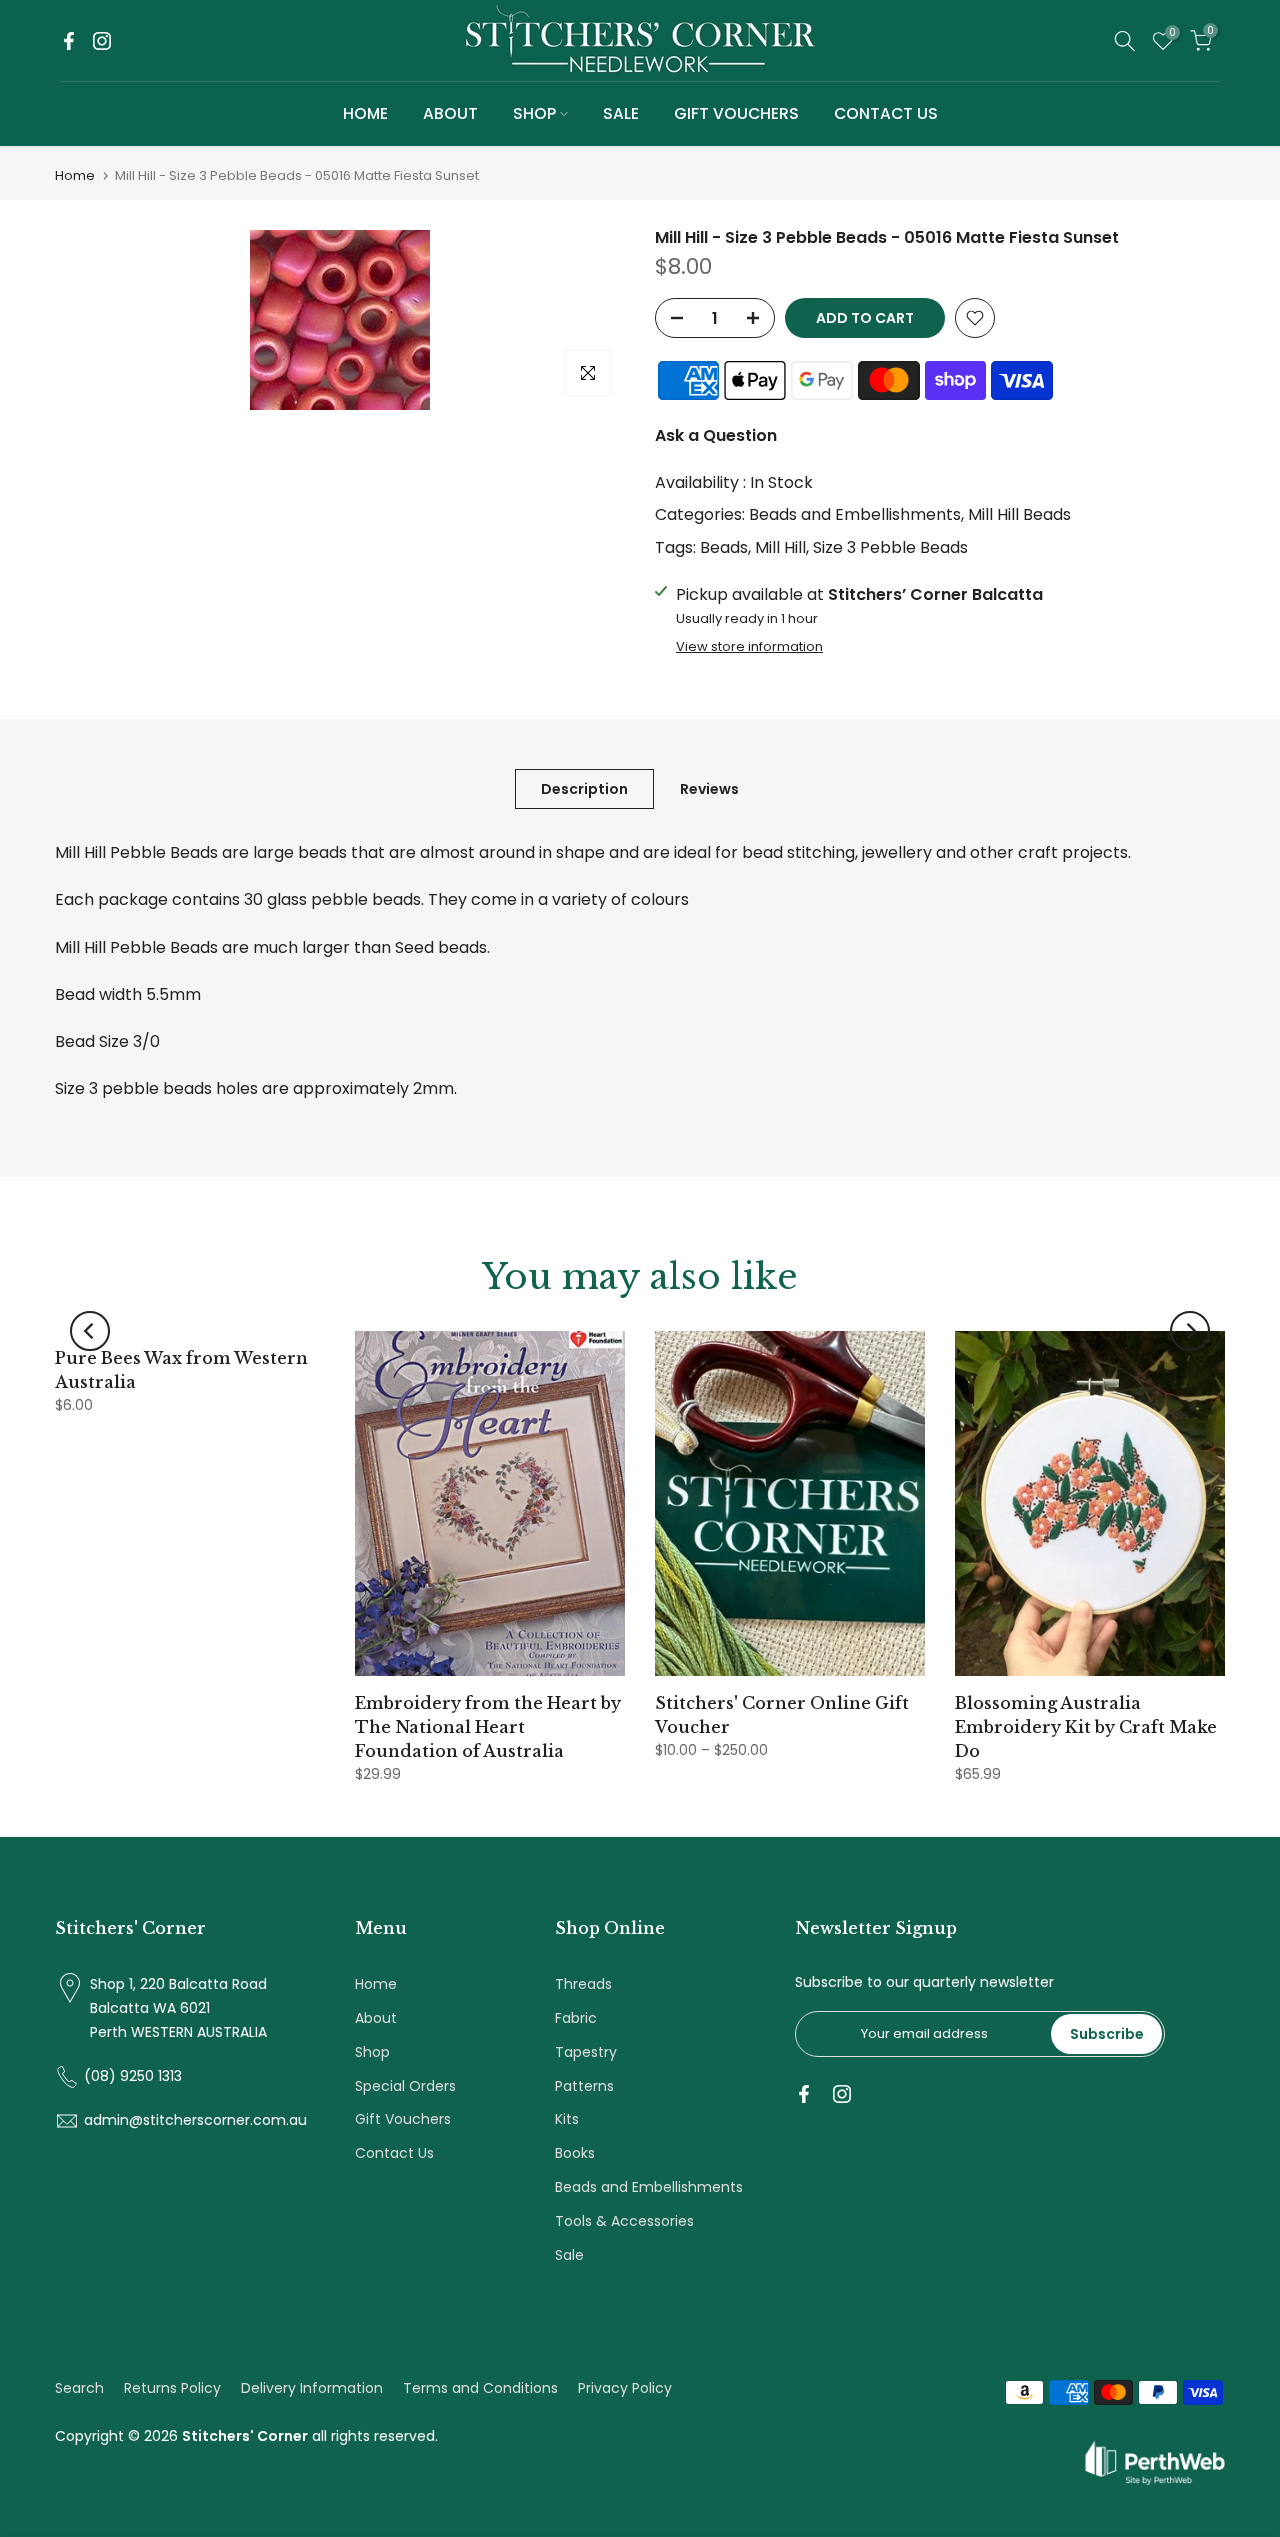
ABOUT (450, 113)
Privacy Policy (625, 2388)
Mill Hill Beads (1019, 514)
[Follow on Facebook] (69, 41)
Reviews (709, 789)
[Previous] (90, 1331)
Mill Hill (780, 547)
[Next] (1190, 1331)
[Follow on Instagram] (102, 41)
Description (584, 789)
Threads (583, 1984)
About (376, 2018)
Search (79, 2388)
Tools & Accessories (624, 2221)
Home (75, 175)
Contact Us (394, 2153)
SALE (621, 113)
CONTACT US (886, 113)
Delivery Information (312, 2388)
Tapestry (586, 2052)
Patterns (584, 2086)
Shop (372, 2052)
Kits (567, 2119)
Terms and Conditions (480, 2388)
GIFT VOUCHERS (736, 113)
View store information (749, 647)
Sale (569, 2255)
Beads (724, 547)
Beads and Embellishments (855, 514)
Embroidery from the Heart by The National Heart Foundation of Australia (488, 1727)
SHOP (534, 113)
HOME (365, 113)
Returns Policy (172, 2388)
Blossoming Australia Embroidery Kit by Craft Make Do (1086, 1727)
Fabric (576, 2018)
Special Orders (405, 2086)
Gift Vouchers (403, 2119)
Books (575, 2153)
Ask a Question (716, 435)
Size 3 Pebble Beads (890, 547)
